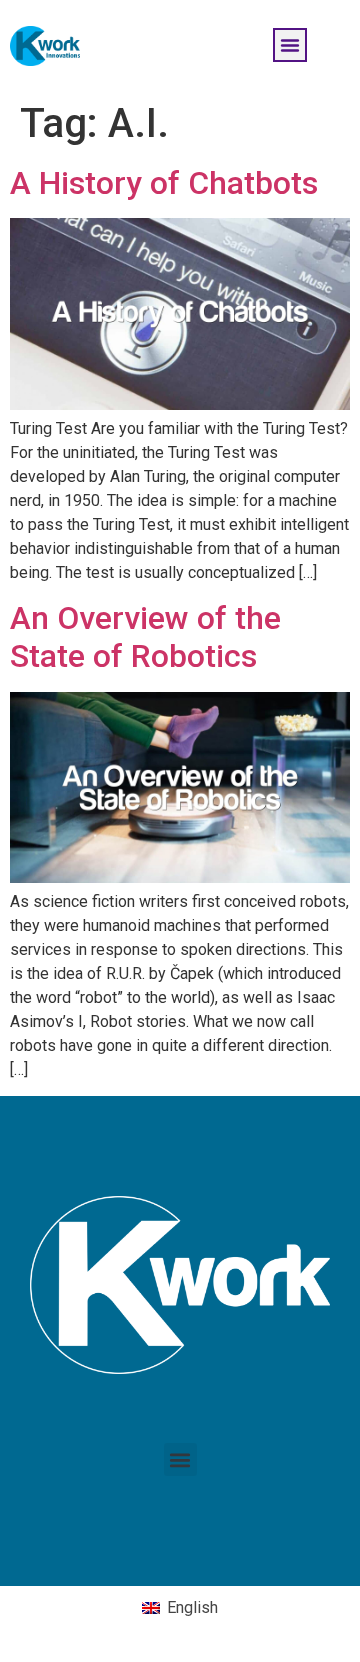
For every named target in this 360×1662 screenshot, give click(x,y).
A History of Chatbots (164, 183)
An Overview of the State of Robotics (145, 637)
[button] (290, 45)
